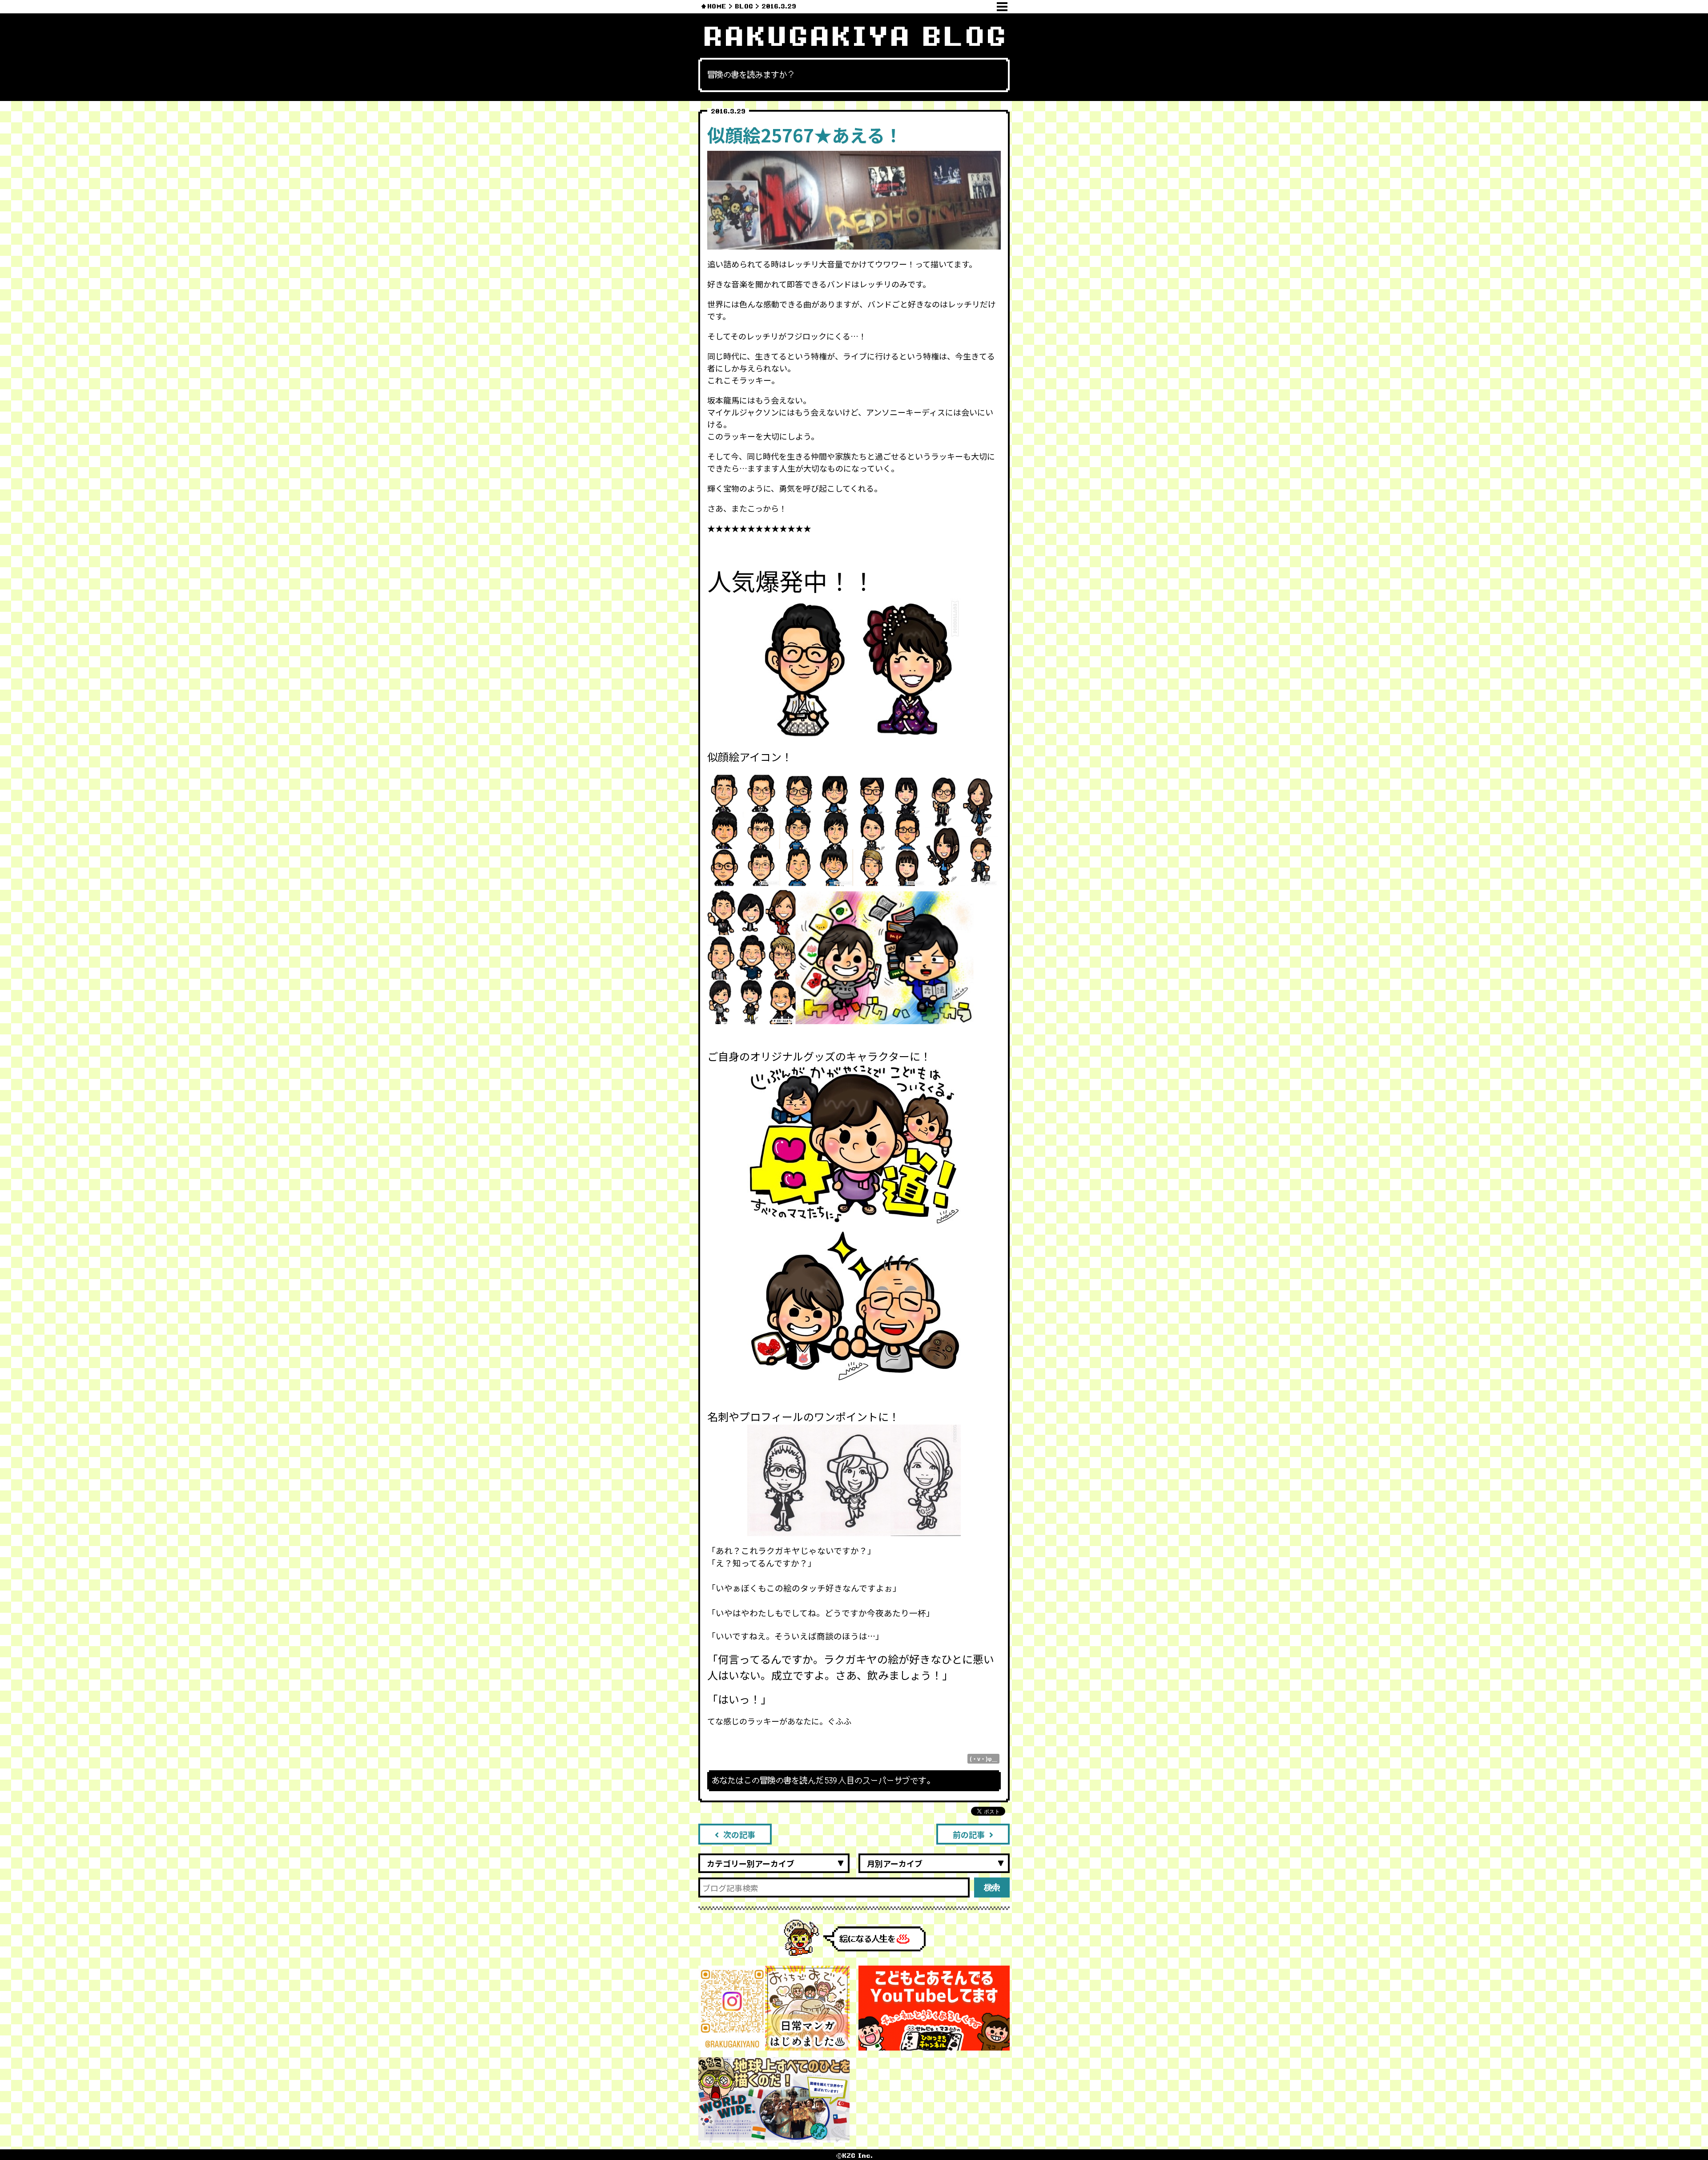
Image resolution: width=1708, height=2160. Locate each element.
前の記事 (969, 1834)
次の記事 (739, 1834)
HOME (717, 6)
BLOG (744, 6)
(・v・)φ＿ (983, 1758)
